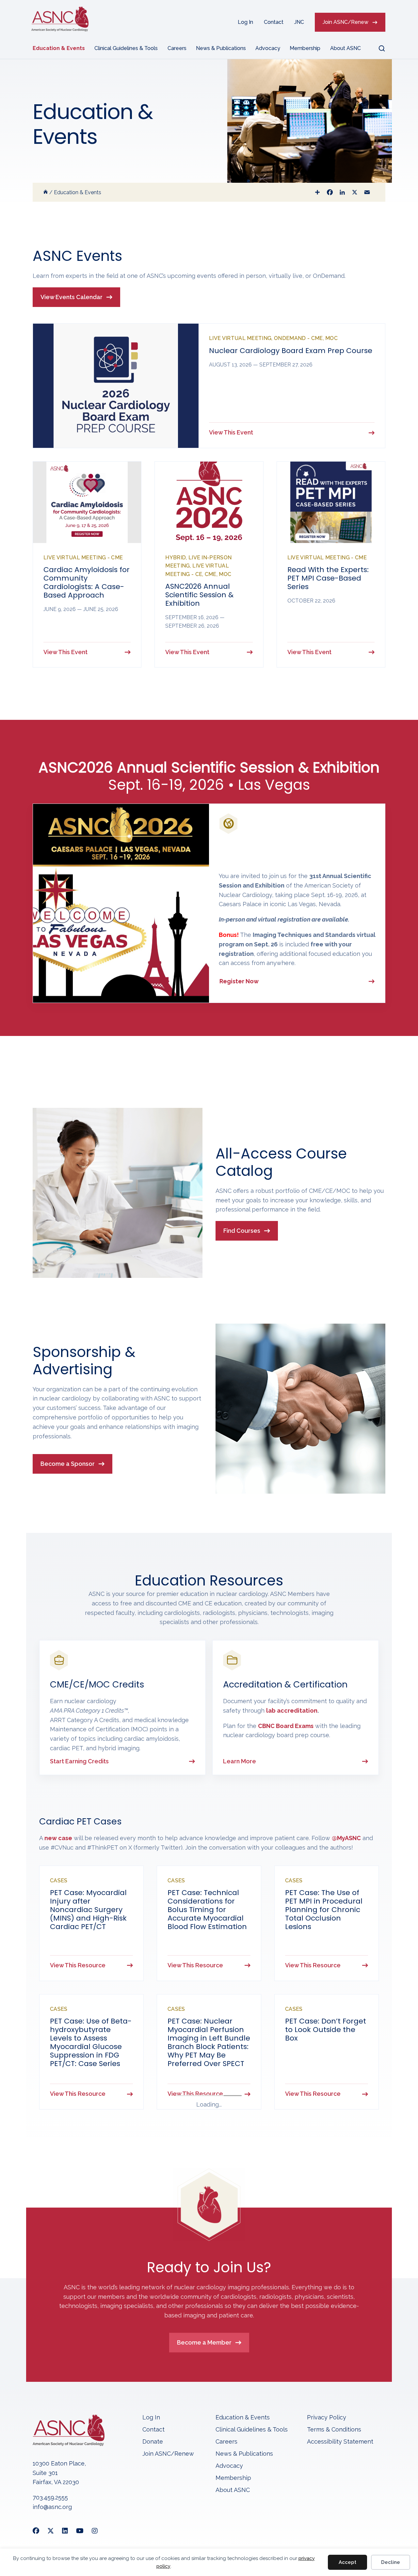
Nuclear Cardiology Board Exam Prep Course (291, 351)
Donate (153, 2442)
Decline (391, 2562)
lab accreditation (292, 1711)
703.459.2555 (50, 2497)
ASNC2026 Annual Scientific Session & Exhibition (199, 595)
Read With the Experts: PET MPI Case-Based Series (328, 578)
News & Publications (221, 48)
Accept (347, 2562)
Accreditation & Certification (285, 1684)
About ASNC (346, 48)
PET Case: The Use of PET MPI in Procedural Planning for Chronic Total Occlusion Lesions (324, 1910)
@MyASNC (346, 1838)
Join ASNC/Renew (346, 22)
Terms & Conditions (334, 2430)
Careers (177, 48)
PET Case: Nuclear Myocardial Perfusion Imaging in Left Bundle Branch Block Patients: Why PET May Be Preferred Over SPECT (209, 2042)
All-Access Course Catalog (281, 1162)
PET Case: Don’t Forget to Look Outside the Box (326, 2030)
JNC (299, 22)
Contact (274, 22)
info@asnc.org (52, 2507)
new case (58, 1838)
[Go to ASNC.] (46, 192)
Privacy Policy (327, 2418)
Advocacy (268, 48)
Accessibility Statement (340, 2442)
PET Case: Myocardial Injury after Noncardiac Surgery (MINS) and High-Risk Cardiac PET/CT (88, 1910)
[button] (378, 48)
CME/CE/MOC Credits (97, 1684)
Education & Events (59, 48)
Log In (245, 22)
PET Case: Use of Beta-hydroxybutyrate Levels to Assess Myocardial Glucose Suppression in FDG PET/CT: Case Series (91, 2042)
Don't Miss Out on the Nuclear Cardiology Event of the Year (284, 854)
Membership (305, 48)
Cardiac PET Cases (80, 1821)
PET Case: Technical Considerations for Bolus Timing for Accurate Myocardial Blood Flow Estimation (207, 1910)
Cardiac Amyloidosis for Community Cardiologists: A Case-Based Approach (87, 582)
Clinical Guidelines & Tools (126, 48)
